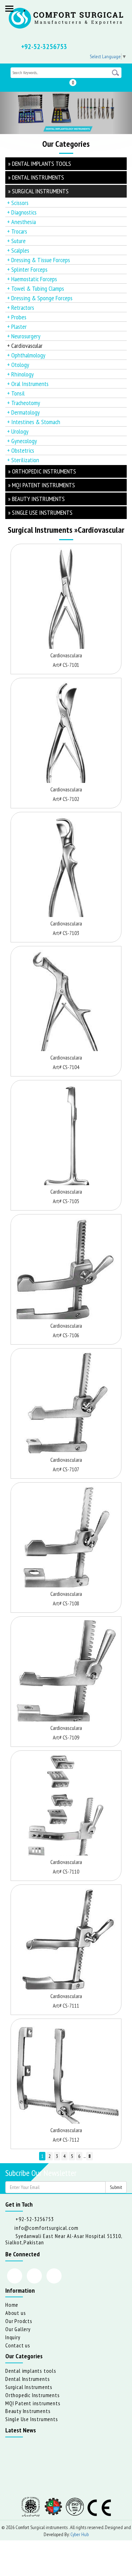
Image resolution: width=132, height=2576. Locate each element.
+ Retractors (21, 307)
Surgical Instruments (29, 2387)
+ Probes (17, 317)
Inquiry (13, 2337)
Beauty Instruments (28, 2411)
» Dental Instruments (36, 177)
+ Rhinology (20, 374)
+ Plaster (17, 327)
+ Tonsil (16, 393)
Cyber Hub (80, 2534)
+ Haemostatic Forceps (32, 279)
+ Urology (18, 431)
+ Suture (16, 241)
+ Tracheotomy (24, 403)
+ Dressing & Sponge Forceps (40, 298)
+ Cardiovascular (25, 346)
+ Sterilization (23, 460)
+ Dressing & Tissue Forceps (39, 260)
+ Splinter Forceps (27, 269)
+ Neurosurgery (24, 336)
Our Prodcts (19, 2321)
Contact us (18, 2345)
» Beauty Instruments (36, 499)
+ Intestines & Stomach (34, 422)
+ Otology (18, 365)
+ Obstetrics (21, 450)
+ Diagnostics (22, 212)
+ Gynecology (22, 441)
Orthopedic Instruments (33, 2395)
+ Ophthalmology (26, 355)
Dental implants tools (31, 2371)
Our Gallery (18, 2329)
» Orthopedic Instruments (42, 471)
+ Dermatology (23, 412)
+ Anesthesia (21, 222)
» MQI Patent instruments (42, 485)
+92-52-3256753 (44, 47)
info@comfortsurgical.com (46, 2228)
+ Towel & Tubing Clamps (36, 288)
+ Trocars (17, 231)
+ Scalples (18, 250)
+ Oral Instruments (28, 384)
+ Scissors (18, 203)
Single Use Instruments (32, 2419)
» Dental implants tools (40, 164)
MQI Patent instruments (33, 2403)
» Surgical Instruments (38, 191)
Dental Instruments (27, 2379)
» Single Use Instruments (40, 512)
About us (15, 2313)
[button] (10, 113)
